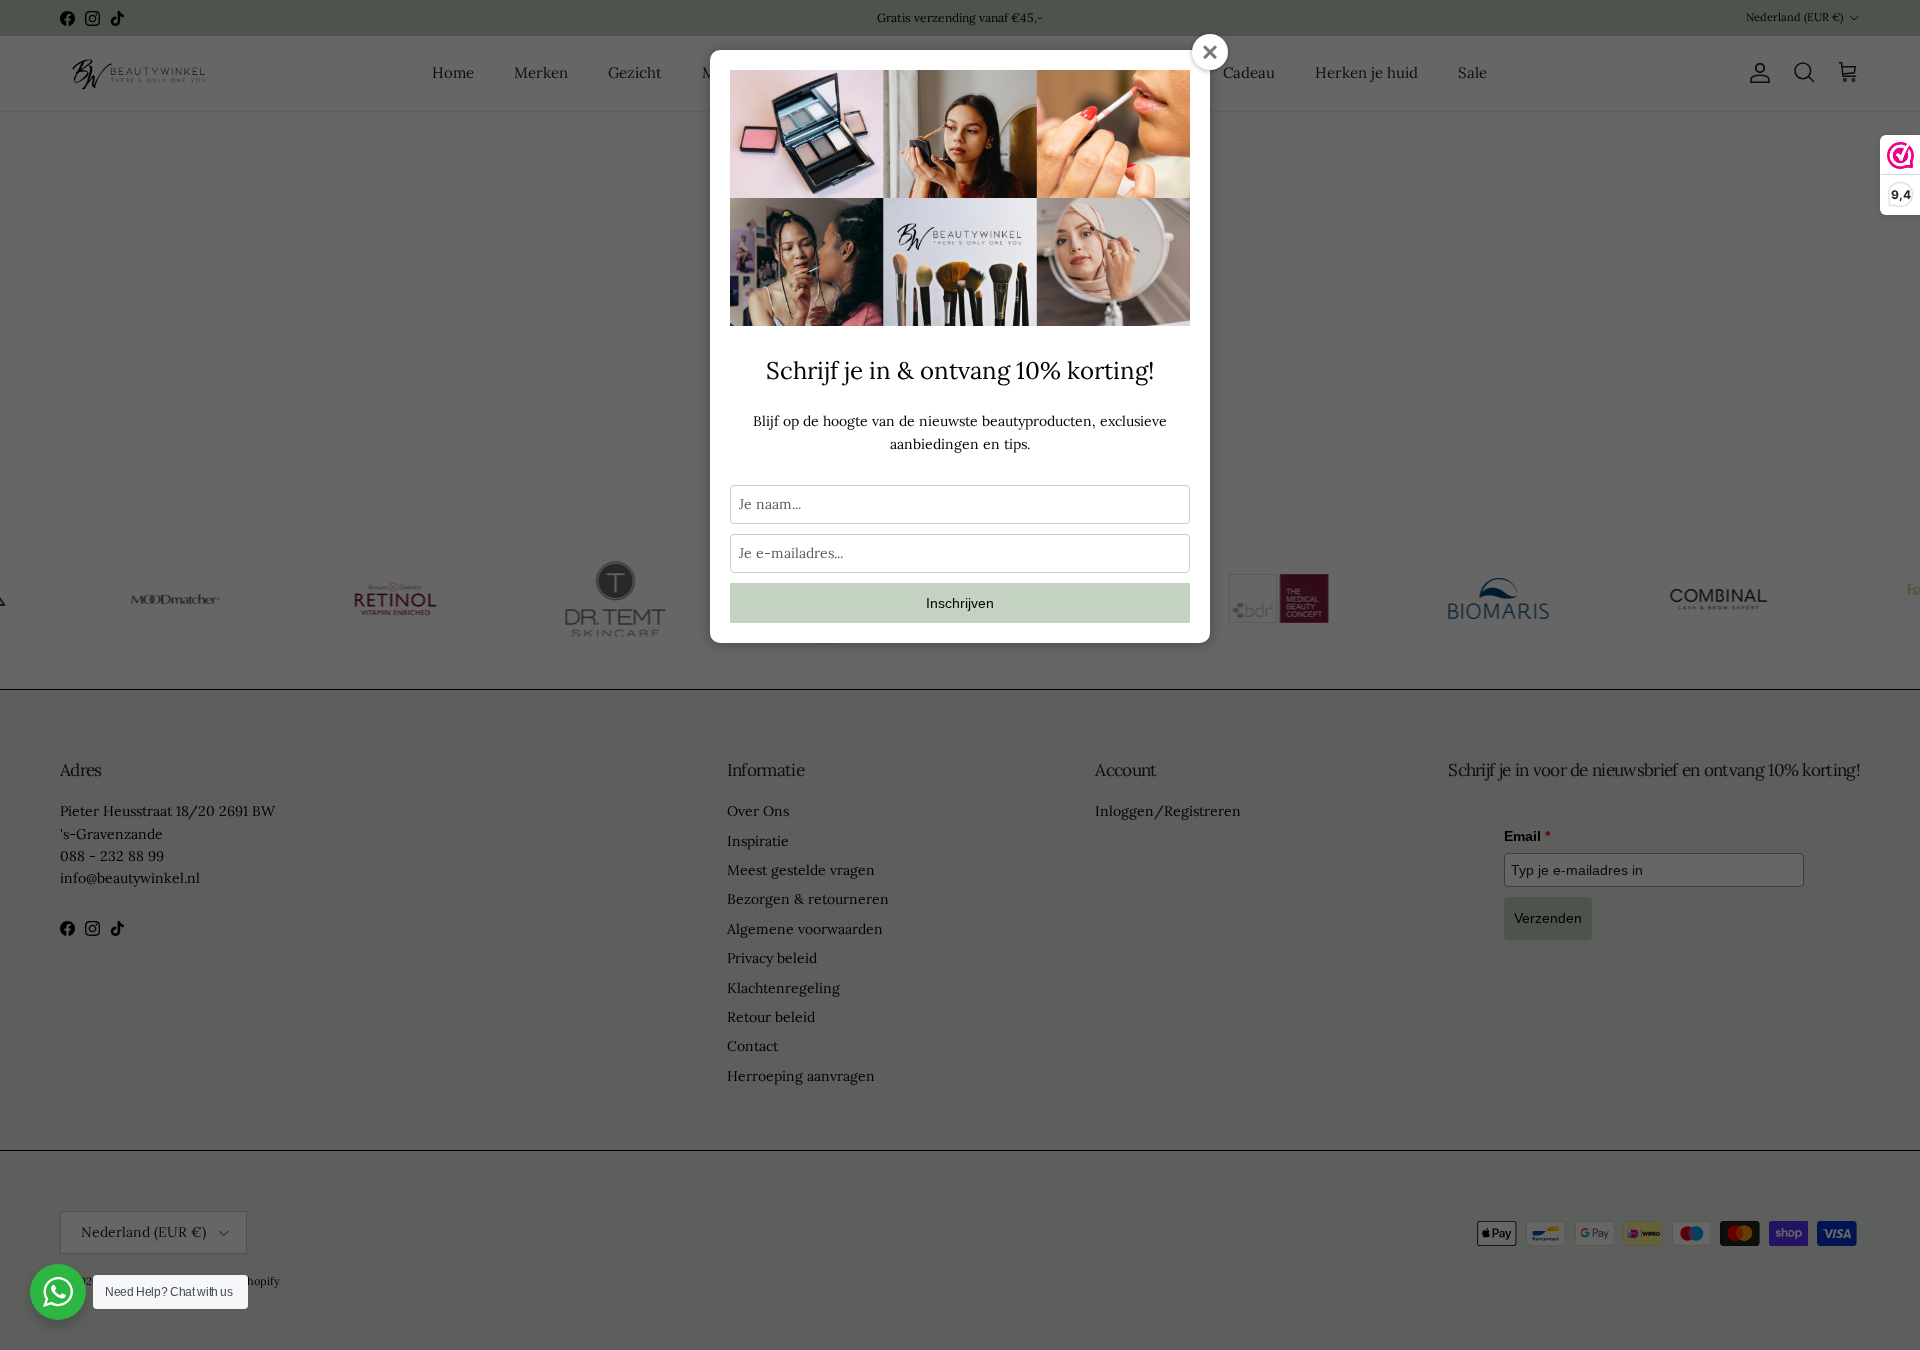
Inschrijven (960, 603)
